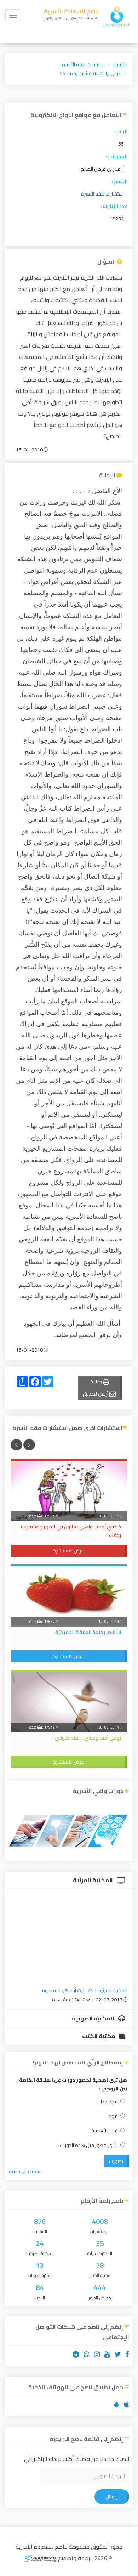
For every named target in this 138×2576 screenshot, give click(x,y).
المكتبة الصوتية (94, 2018)
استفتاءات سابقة (26, 2171)
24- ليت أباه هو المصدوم (67, 1990)
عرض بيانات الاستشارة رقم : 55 (90, 73)
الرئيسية (120, 64)
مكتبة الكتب (99, 2036)
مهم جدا (109, 2102)
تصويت (116, 2161)
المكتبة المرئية (93, 1880)
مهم (113, 2116)
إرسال (111, 2497)
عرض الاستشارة (68, 1551)
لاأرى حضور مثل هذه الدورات (89, 2145)
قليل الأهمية (105, 2131)
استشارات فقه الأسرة (83, 64)
